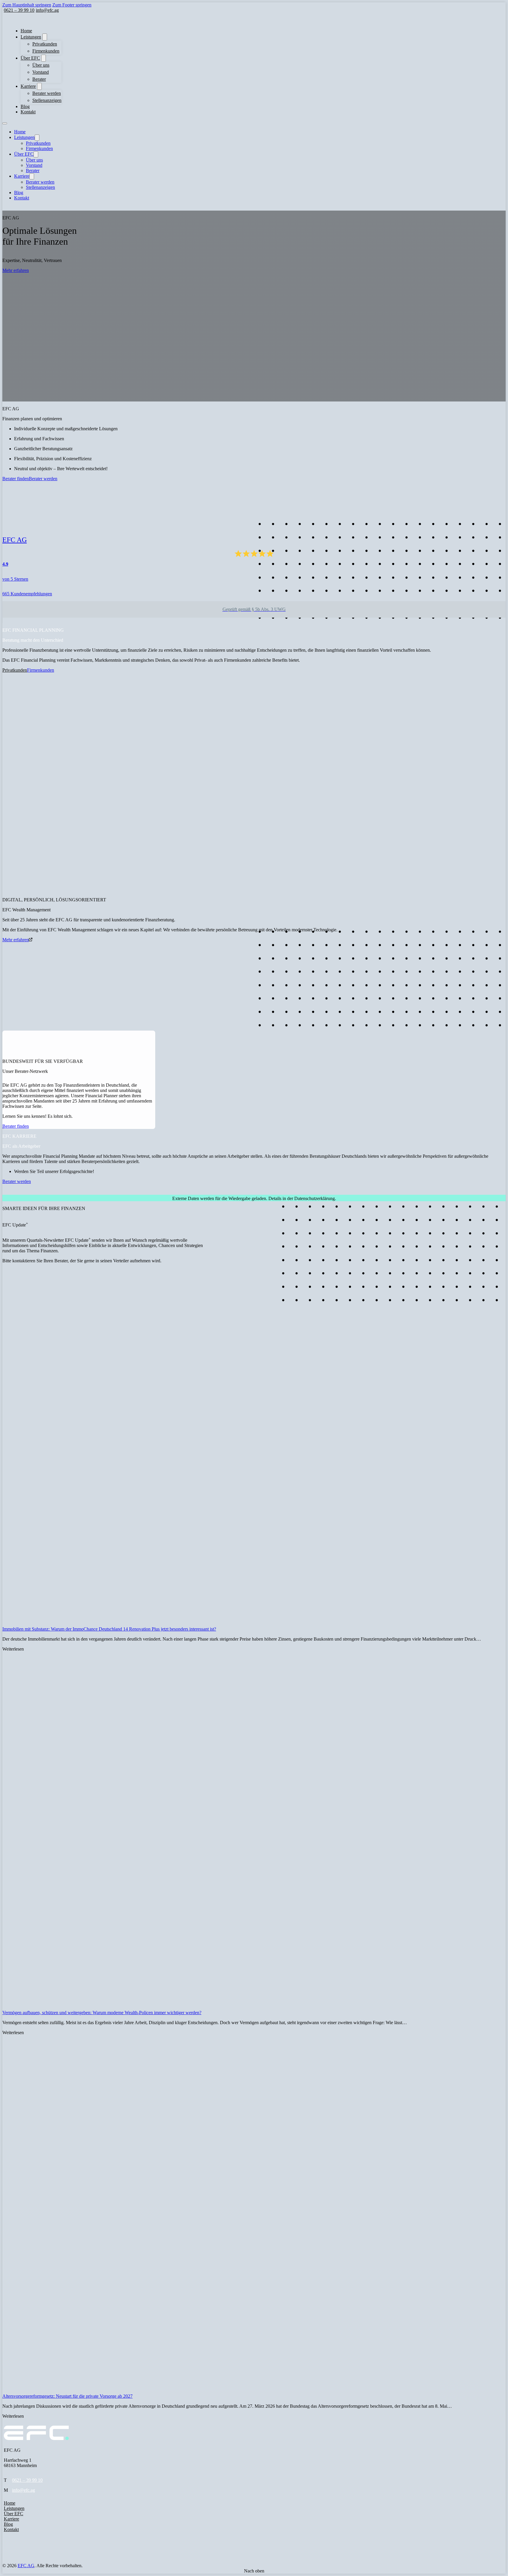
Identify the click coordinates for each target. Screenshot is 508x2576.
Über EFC (30, 58)
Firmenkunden (46, 51)
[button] (4, 1193)
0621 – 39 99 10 (27, 2480)
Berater (39, 79)
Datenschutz (15, 2555)
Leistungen (31, 37)
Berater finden (16, 479)
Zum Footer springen (72, 5)
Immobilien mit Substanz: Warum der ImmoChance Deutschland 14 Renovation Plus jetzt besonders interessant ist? (109, 1629)
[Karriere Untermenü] (39, 86)
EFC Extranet (17, 2565)
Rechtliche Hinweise (23, 2560)
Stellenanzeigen (47, 100)
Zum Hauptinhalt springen (27, 5)
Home (26, 31)
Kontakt (28, 112)
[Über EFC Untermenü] (44, 58)
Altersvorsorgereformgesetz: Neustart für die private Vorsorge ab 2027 (67, 2396)
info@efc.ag (24, 2490)
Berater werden (47, 93)
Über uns (41, 65)
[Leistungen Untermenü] (45, 37)
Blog (25, 106)
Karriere (28, 86)
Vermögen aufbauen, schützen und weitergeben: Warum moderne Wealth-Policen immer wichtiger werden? (102, 2013)
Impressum (14, 2549)
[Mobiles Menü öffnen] (5, 123)
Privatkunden (45, 44)
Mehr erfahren (16, 270)
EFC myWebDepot (22, 2571)
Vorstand (41, 72)
